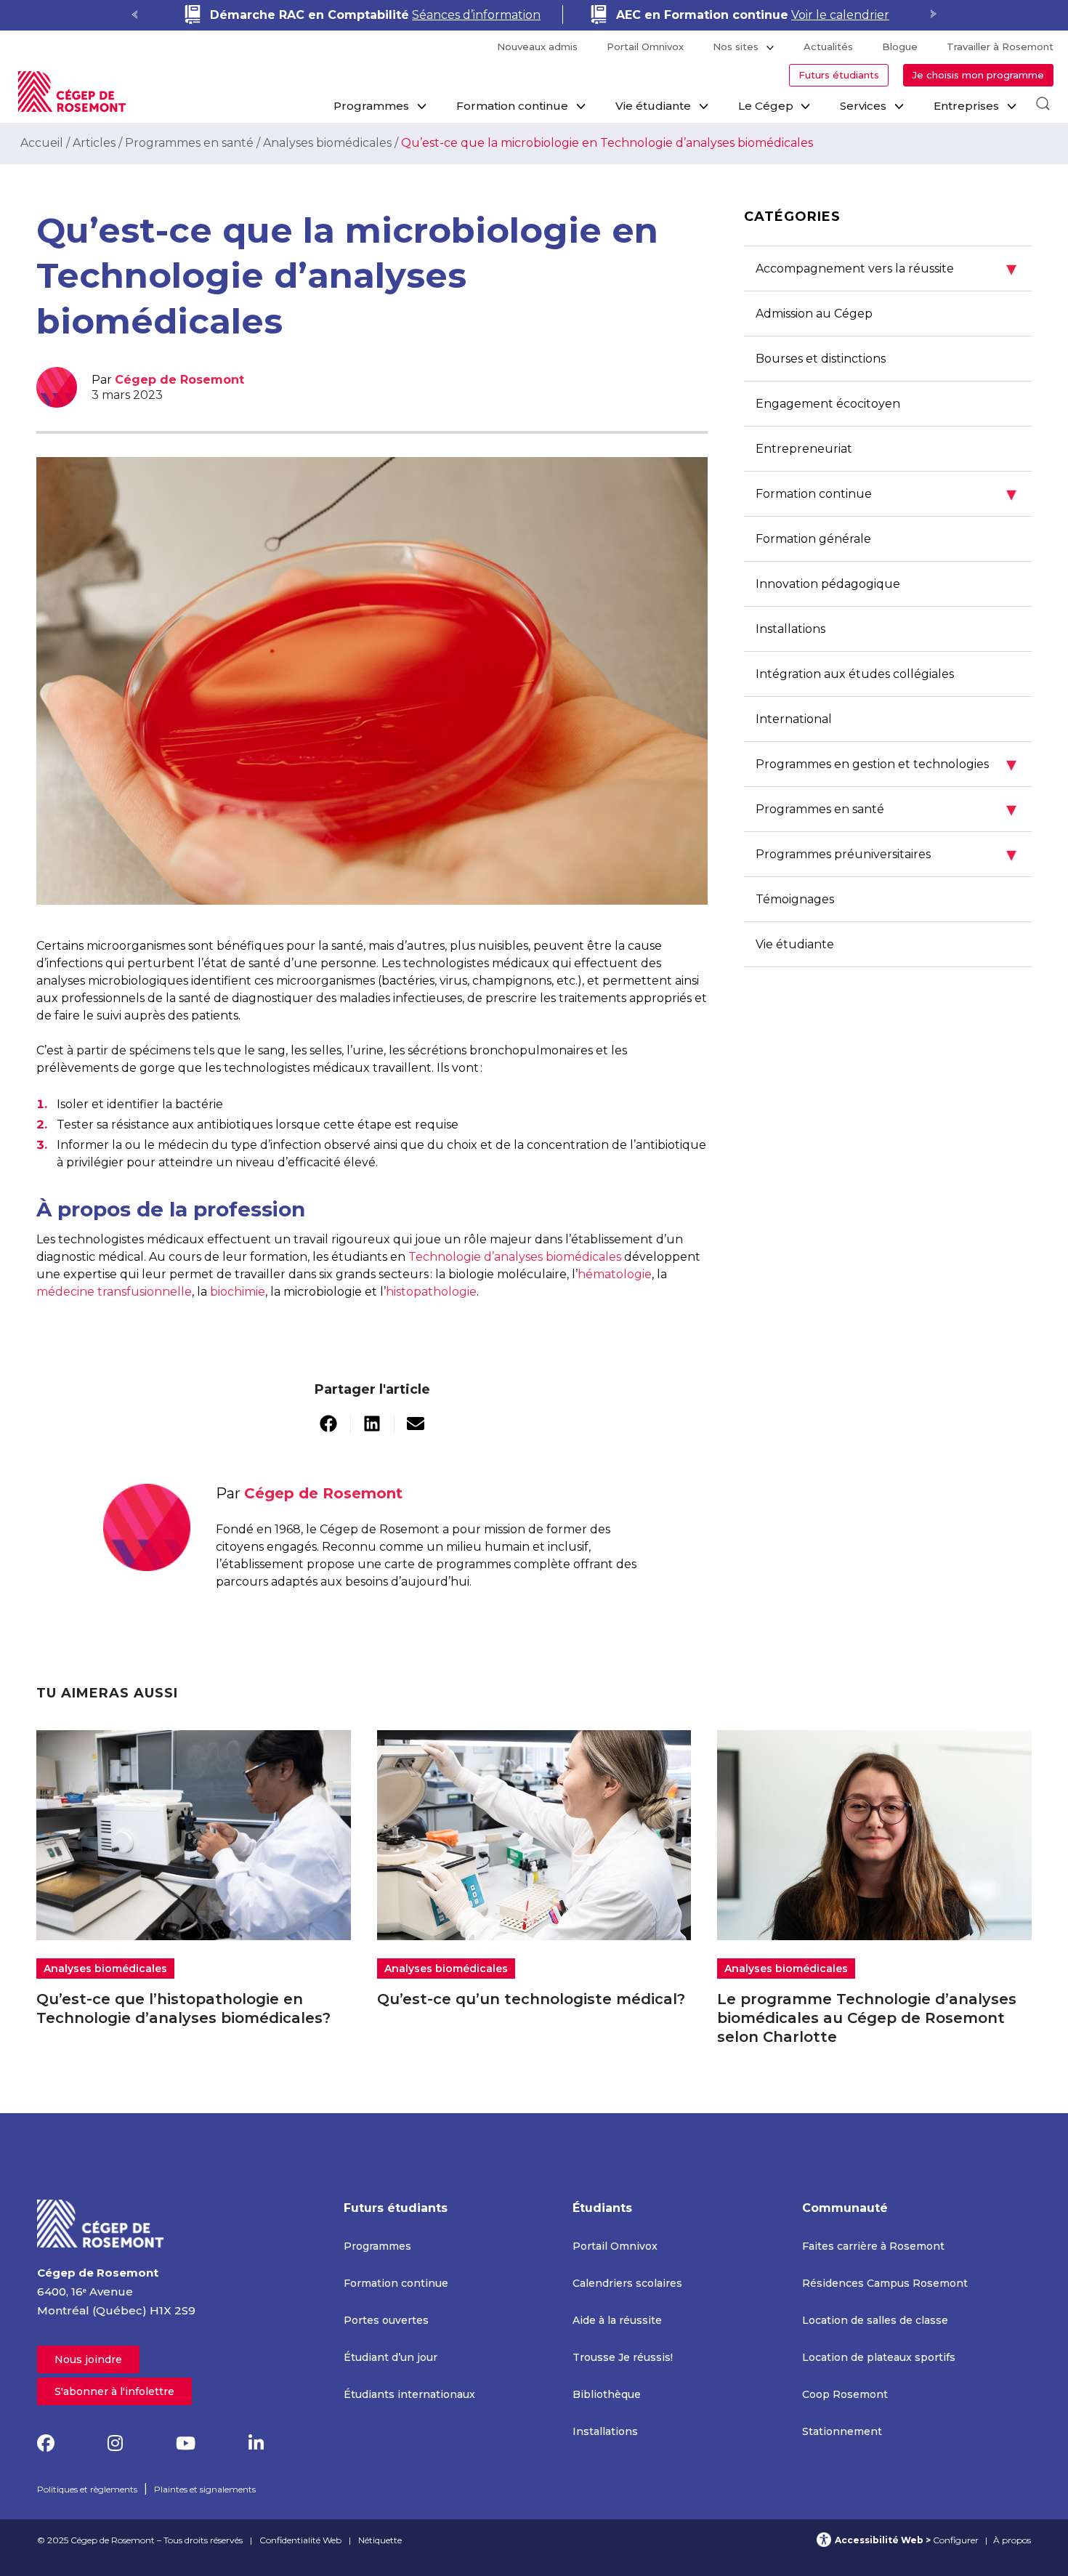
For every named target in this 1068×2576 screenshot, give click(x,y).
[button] (329, 1424)
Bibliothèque (607, 2394)
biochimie (238, 1292)
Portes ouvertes (386, 2320)
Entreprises (966, 106)
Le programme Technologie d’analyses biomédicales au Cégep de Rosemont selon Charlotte (867, 2018)
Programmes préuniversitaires (886, 854)
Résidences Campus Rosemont (885, 2283)
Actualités (828, 47)
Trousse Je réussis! (623, 2357)
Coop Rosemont (845, 2394)
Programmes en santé (189, 143)
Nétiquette (380, 2540)
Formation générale (813, 539)
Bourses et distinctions (821, 359)
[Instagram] (115, 2443)
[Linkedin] (256, 2443)
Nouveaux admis (537, 47)
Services (863, 106)
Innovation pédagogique (828, 584)
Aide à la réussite (617, 2320)
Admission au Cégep (814, 314)
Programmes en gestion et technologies (886, 764)
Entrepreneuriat (804, 449)
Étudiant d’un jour (391, 2357)
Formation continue (512, 106)
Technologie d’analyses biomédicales (515, 1257)
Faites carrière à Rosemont (873, 2246)
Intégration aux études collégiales (855, 674)
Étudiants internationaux (409, 2394)
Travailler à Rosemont (1000, 47)
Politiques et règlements (87, 2489)
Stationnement (842, 2431)
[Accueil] (101, 2222)
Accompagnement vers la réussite (886, 268)
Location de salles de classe (875, 2320)
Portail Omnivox (645, 47)
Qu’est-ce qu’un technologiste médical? (531, 1999)
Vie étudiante (653, 106)
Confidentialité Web (300, 2540)
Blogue (900, 47)
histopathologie (431, 1292)
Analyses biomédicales (327, 143)
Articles (94, 143)
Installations (790, 629)
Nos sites (736, 47)
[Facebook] (46, 2443)
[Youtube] (186, 2443)
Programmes (371, 106)
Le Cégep (766, 106)
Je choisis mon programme (978, 75)
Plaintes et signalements (205, 2489)
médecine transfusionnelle (114, 1292)
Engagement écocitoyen (828, 404)
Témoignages (795, 899)
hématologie (615, 1274)
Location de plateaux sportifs (879, 2357)
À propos (1012, 2540)
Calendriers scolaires (627, 2283)
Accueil (42, 143)
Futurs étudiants (839, 75)
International (794, 719)
